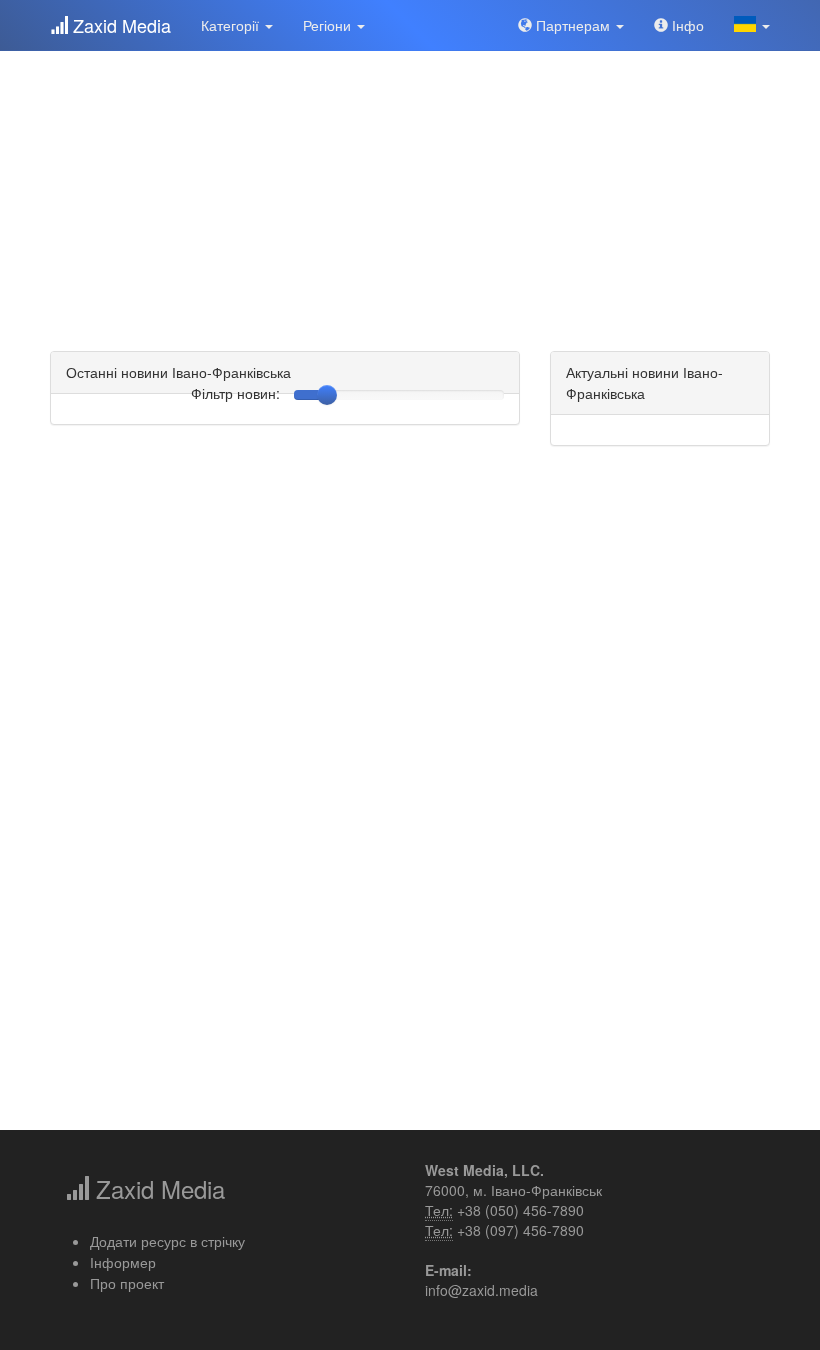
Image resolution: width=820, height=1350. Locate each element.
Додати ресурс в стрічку (167, 1241)
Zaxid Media (119, 25)
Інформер (123, 1262)
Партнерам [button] (573, 25)
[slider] (327, 395)
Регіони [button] (329, 25)
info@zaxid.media (481, 1290)
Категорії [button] (232, 25)
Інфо (686, 25)
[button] (752, 25)
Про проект (127, 1283)
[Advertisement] (410, 190)
